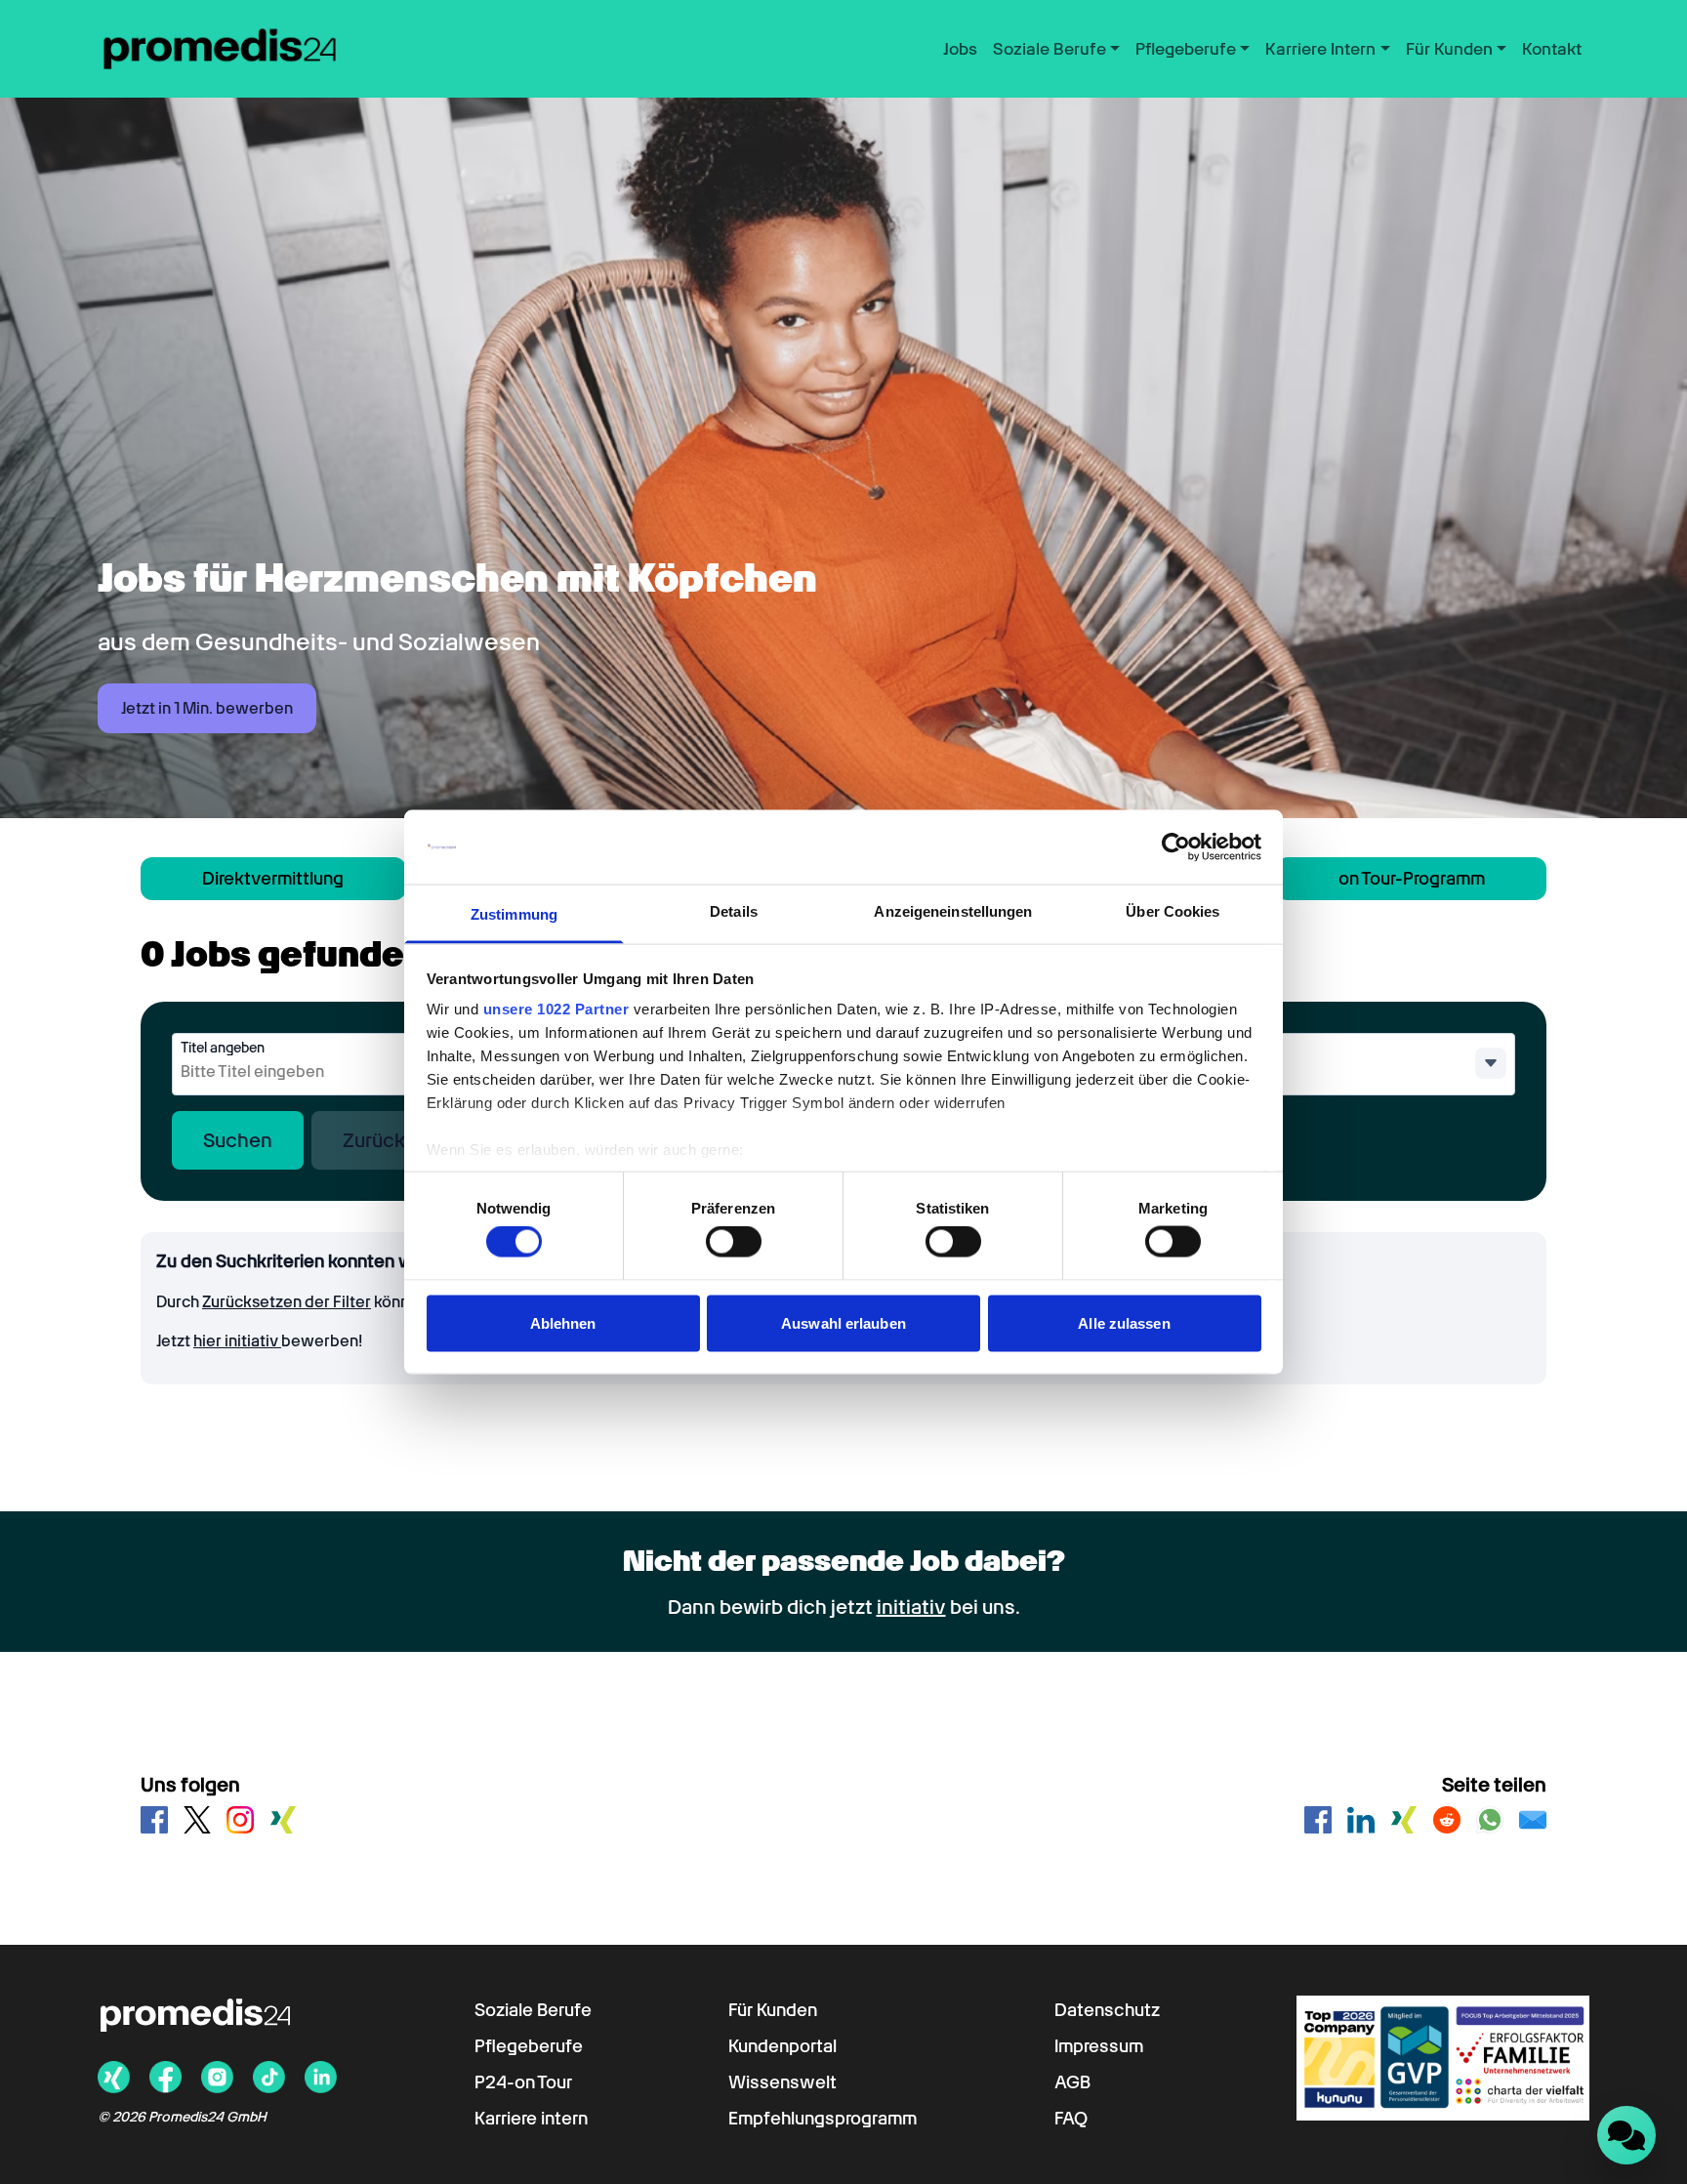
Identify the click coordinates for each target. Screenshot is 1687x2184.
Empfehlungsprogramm (823, 2118)
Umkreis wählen (1164, 1048)
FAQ (1071, 2118)
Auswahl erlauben (843, 1322)
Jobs (960, 49)
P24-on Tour (523, 2082)
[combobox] (334, 1072)
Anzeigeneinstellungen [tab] (953, 911)
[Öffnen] (1491, 1063)
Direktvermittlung (273, 878)
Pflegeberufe (529, 2046)
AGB (1072, 2082)
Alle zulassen (1124, 1322)
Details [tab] (734, 911)
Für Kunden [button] (1449, 49)
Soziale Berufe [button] (1049, 49)
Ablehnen (563, 1322)
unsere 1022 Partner (556, 1009)
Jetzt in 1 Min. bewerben (207, 708)
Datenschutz (1107, 2010)
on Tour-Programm (1412, 878)
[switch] (734, 1242)
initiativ (911, 1607)
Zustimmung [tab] (514, 914)
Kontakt (1552, 49)
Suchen (238, 1140)
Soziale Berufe (533, 2010)
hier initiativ (237, 1341)
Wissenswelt (782, 2082)
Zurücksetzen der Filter (287, 1302)
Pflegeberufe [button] (1186, 49)
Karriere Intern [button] (1320, 49)
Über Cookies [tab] (1173, 911)
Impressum (1099, 2046)
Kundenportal (782, 2046)
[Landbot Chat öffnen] (1626, 2135)
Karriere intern (531, 2118)
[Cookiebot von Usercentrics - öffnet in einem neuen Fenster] (1176, 847)
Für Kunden (773, 2010)
